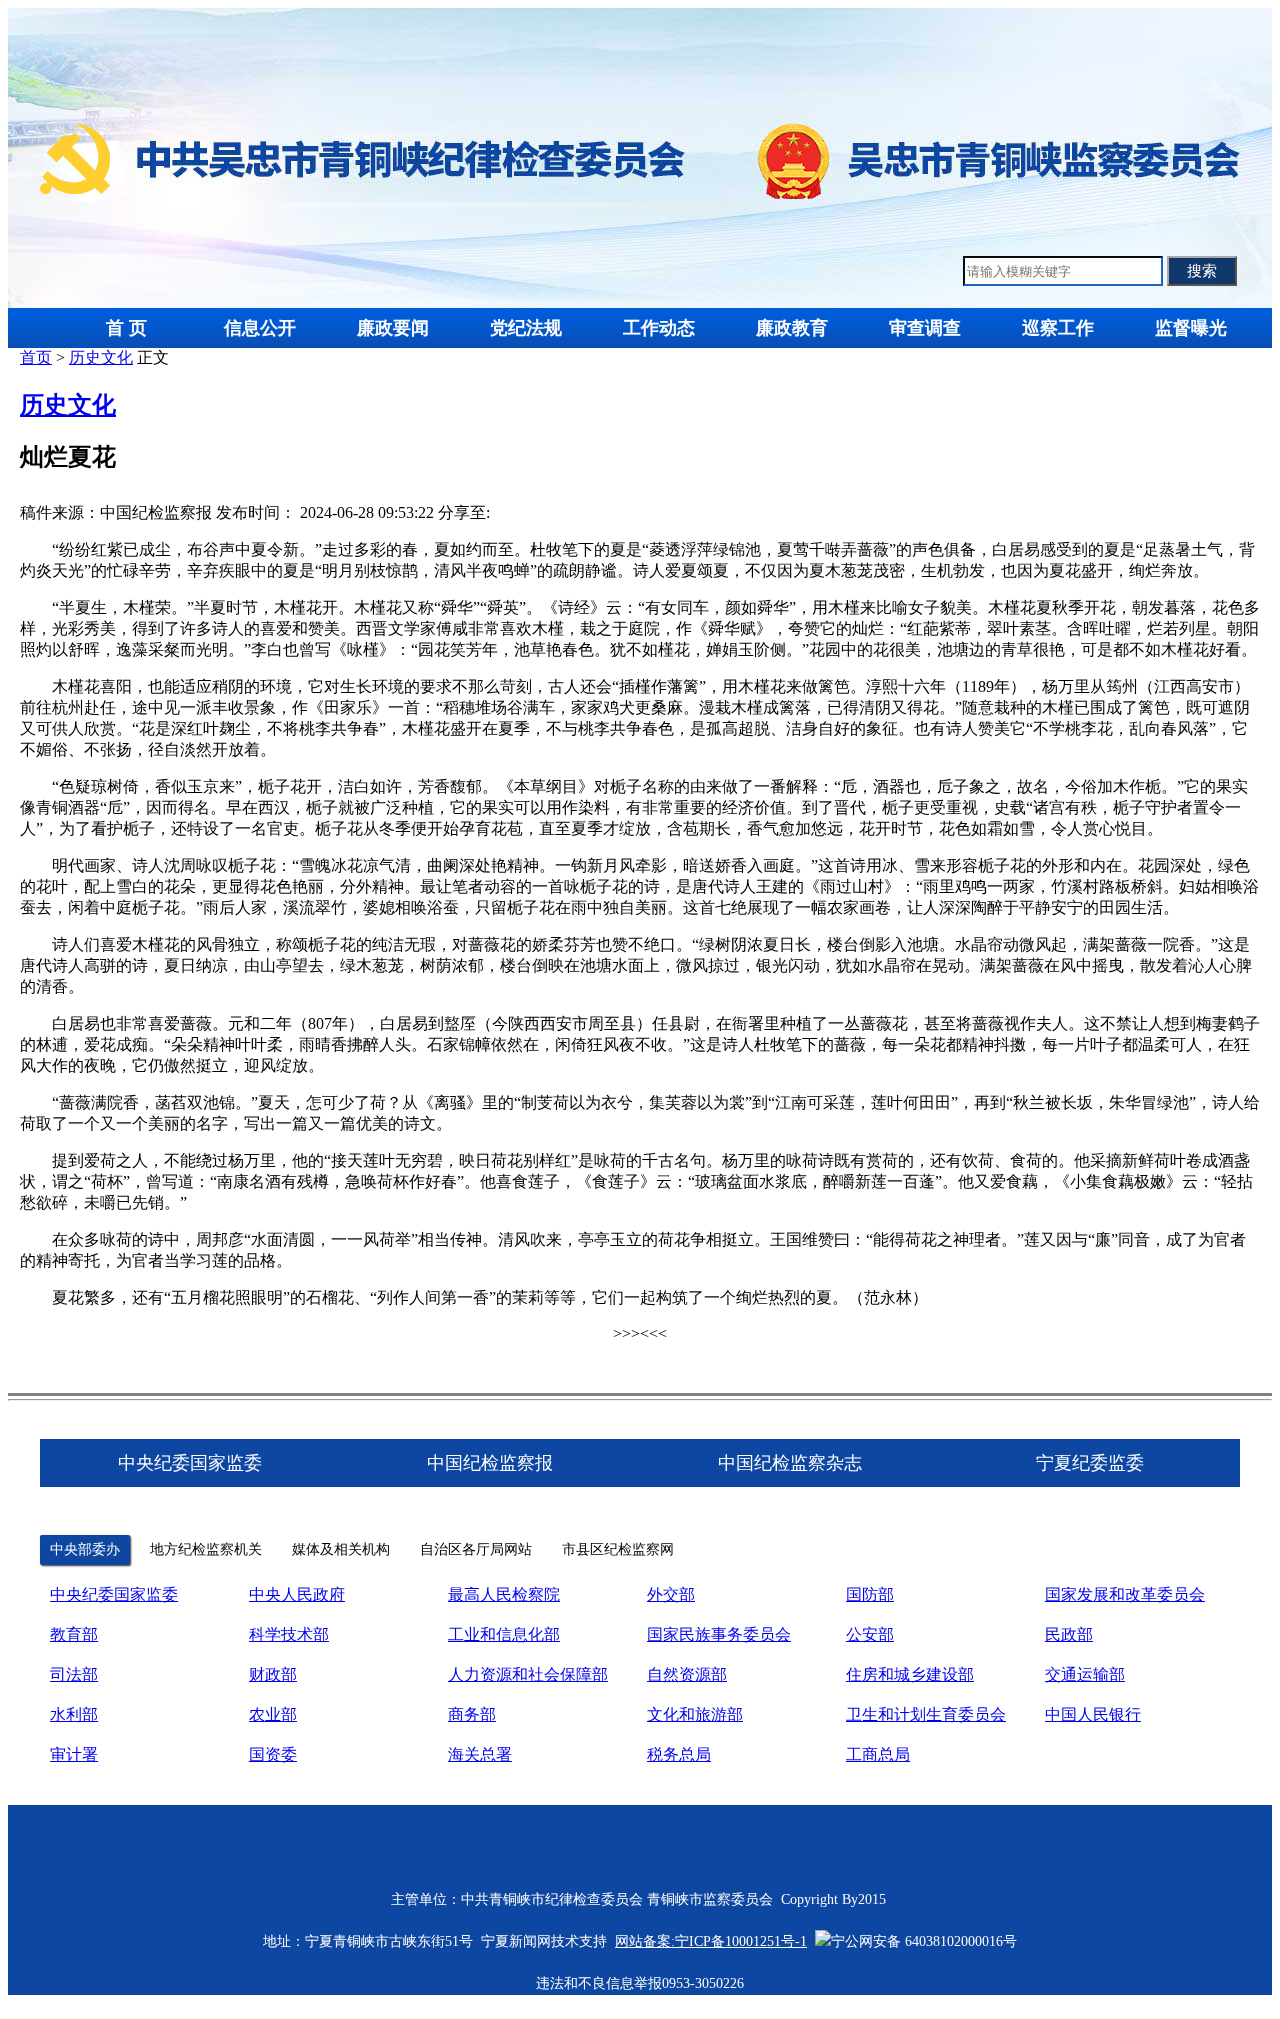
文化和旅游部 (695, 1714)
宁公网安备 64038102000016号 (924, 1941)
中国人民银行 (1093, 1714)
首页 (36, 357)
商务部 (472, 1714)
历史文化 (101, 357)
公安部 (870, 1634)
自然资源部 (687, 1674)
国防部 (870, 1594)
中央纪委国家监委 (114, 1594)
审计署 (74, 1754)
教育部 (74, 1634)
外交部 (671, 1594)
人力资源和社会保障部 (528, 1674)
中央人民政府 (297, 1594)
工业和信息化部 (504, 1634)
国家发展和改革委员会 (1125, 1594)
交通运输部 (1085, 1674)
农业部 (273, 1714)
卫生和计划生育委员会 (926, 1714)
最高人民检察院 (504, 1594)
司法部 (74, 1674)
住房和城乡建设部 (910, 1674)
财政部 (273, 1674)
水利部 (74, 1714)
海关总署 (480, 1754)
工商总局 (878, 1754)
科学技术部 (289, 1634)
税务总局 (679, 1754)
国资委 (273, 1754)
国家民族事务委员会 (719, 1634)
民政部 (1069, 1634)
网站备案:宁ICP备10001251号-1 (711, 1941)
